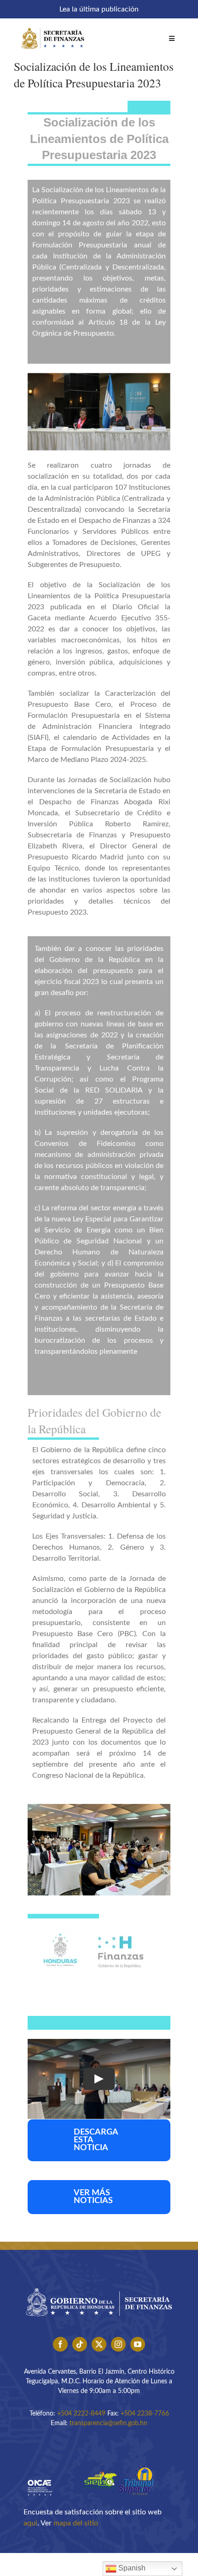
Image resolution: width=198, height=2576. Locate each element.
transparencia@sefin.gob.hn (108, 2423)
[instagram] (118, 2344)
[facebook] (60, 2344)
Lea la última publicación (99, 9)
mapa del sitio (76, 2523)
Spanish (131, 2568)
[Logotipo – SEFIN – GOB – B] (99, 2285)
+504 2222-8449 (81, 2414)
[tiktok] (80, 2344)
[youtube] (138, 2344)
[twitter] (99, 2344)
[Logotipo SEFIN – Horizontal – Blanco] (53, 27)
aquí (30, 2523)
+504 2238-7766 (145, 2414)
